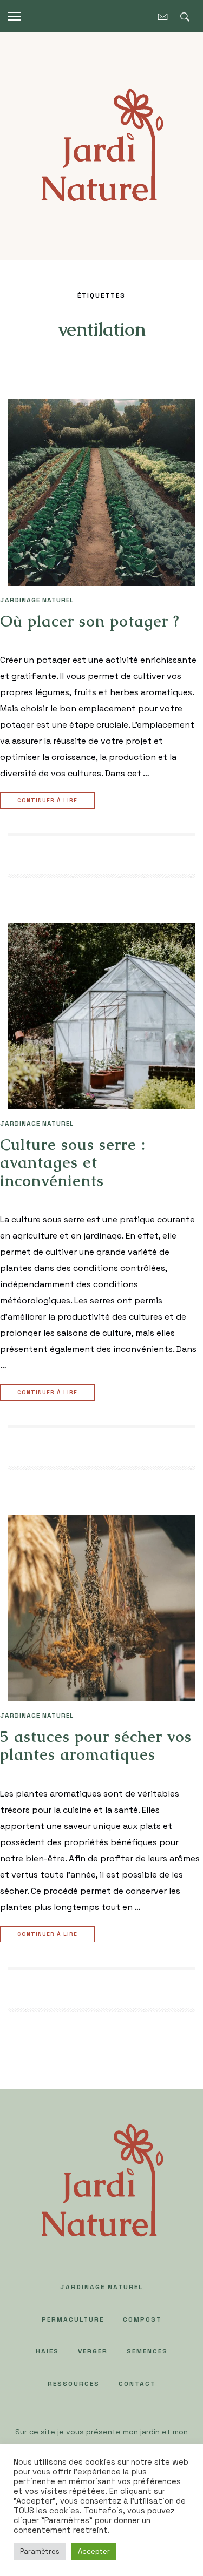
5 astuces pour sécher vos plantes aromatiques (96, 1746)
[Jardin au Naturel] (101, 145)
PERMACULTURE (73, 2319)
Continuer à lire (47, 800)
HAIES (47, 2351)
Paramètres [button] (40, 2551)
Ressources (74, 2384)
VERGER (93, 2351)
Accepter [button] (94, 2551)
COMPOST (142, 2319)
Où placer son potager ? (90, 621)
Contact (137, 2384)
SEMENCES (147, 2351)
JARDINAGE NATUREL (37, 600)
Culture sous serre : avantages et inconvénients (73, 1163)
